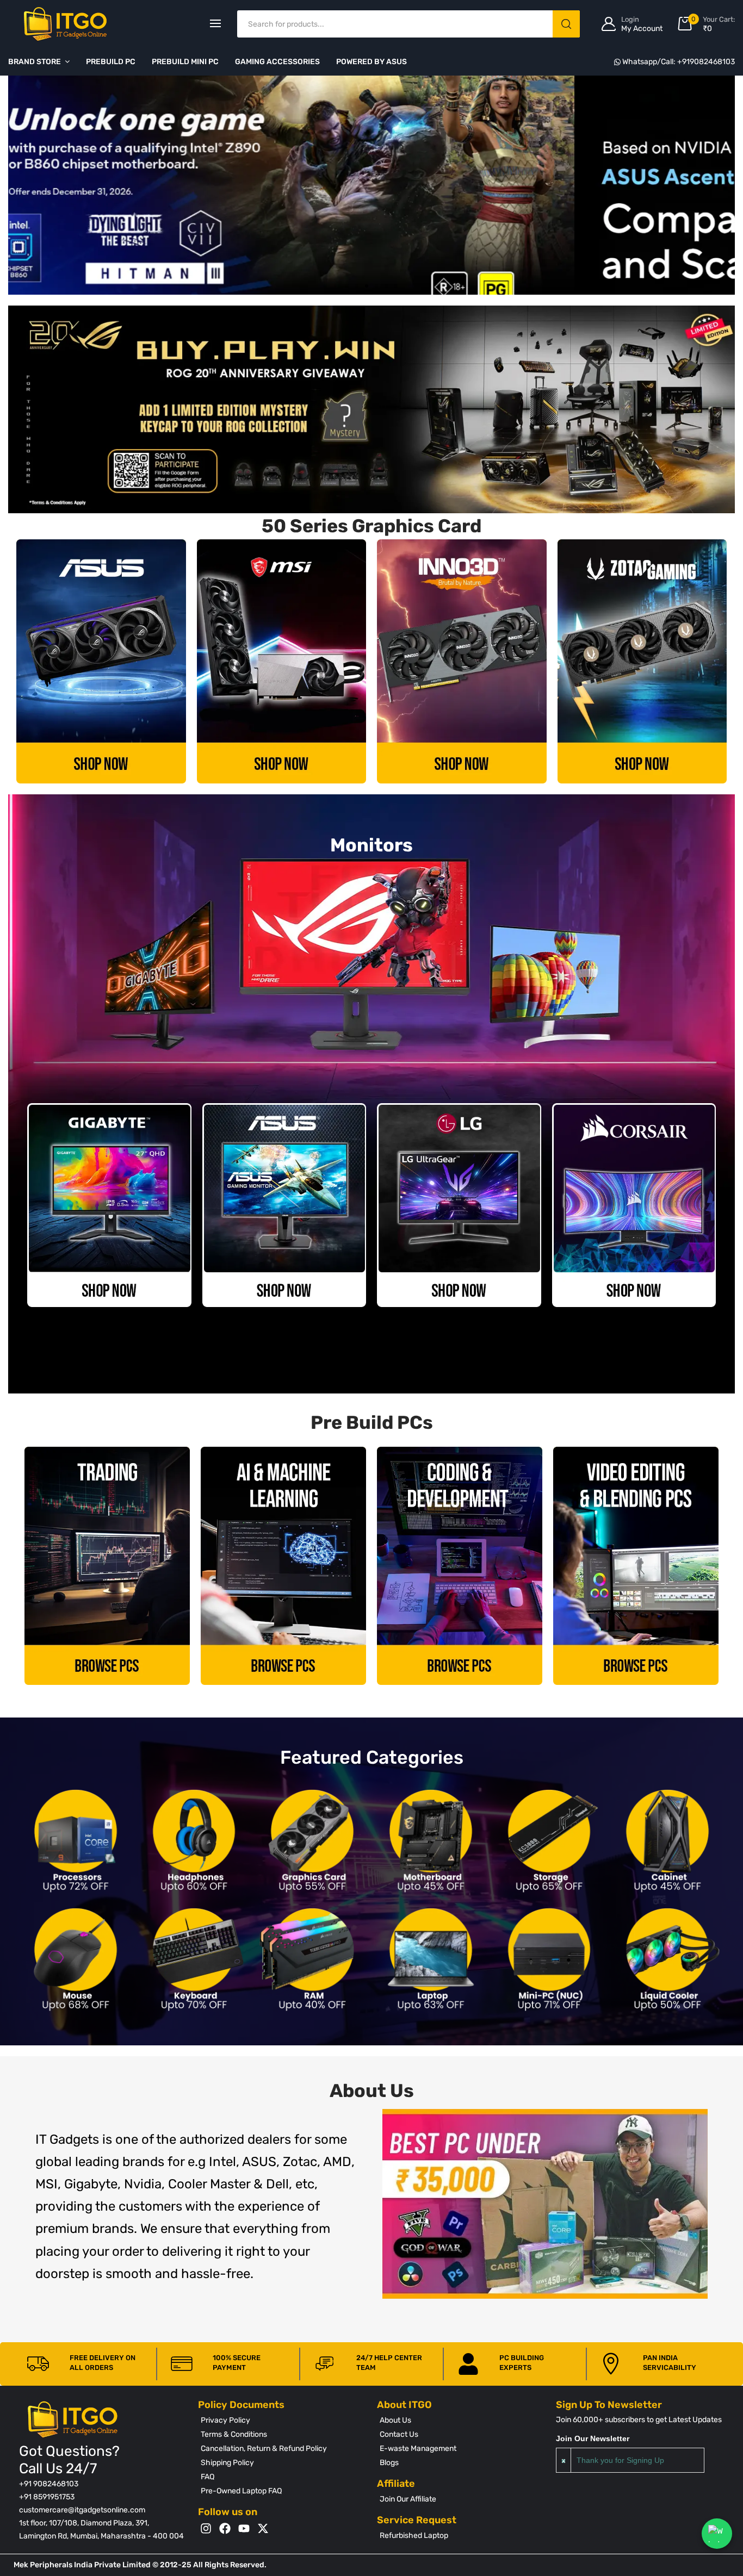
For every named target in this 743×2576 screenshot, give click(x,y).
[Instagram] (206, 2528)
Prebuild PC (111, 62)
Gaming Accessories (277, 62)
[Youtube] (244, 2528)
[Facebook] (225, 2528)
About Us (395, 2420)
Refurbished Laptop (414, 2535)
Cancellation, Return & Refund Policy (264, 2449)
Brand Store (35, 62)
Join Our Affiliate (408, 2499)
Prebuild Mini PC (185, 62)
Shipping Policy (227, 2463)
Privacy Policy (225, 2420)
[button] (347, 286)
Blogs (389, 2463)
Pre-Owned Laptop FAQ (241, 2491)
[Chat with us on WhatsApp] (717, 2534)
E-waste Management (418, 2449)
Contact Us (399, 2434)
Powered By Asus (371, 62)
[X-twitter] (263, 2528)
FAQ (208, 2477)
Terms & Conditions (234, 2434)
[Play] (545, 2204)
